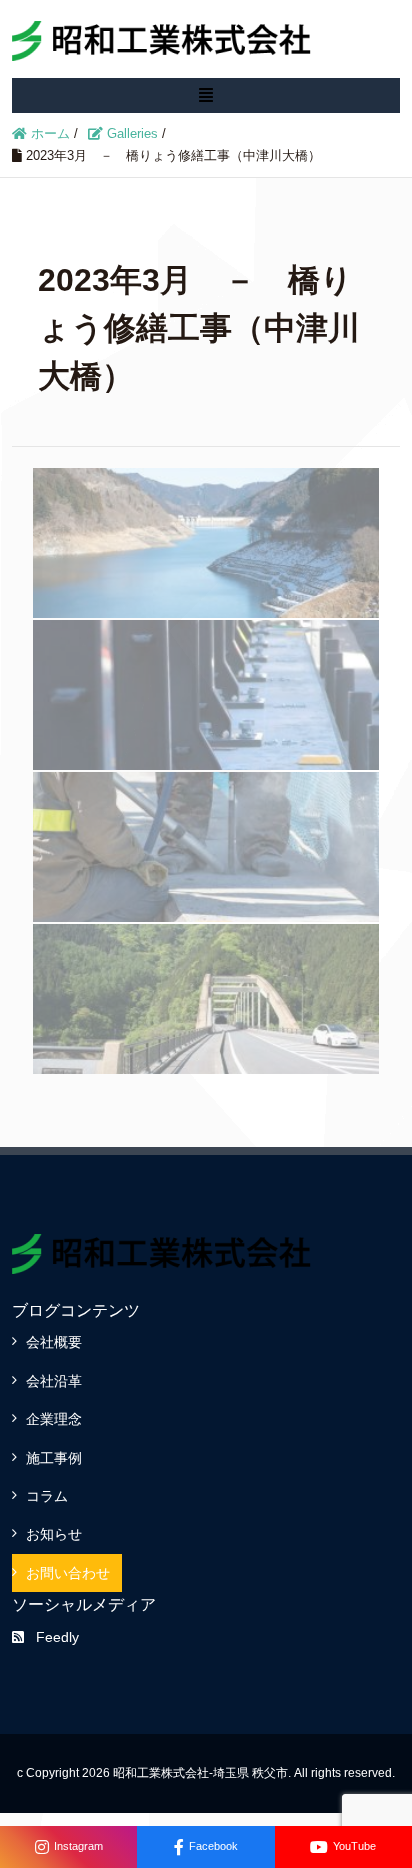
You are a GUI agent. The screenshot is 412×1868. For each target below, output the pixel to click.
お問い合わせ (68, 1573)
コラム (47, 1496)
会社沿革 (54, 1381)
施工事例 (54, 1458)
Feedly (57, 1637)
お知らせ (54, 1534)
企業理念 (54, 1419)
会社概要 (54, 1342)
